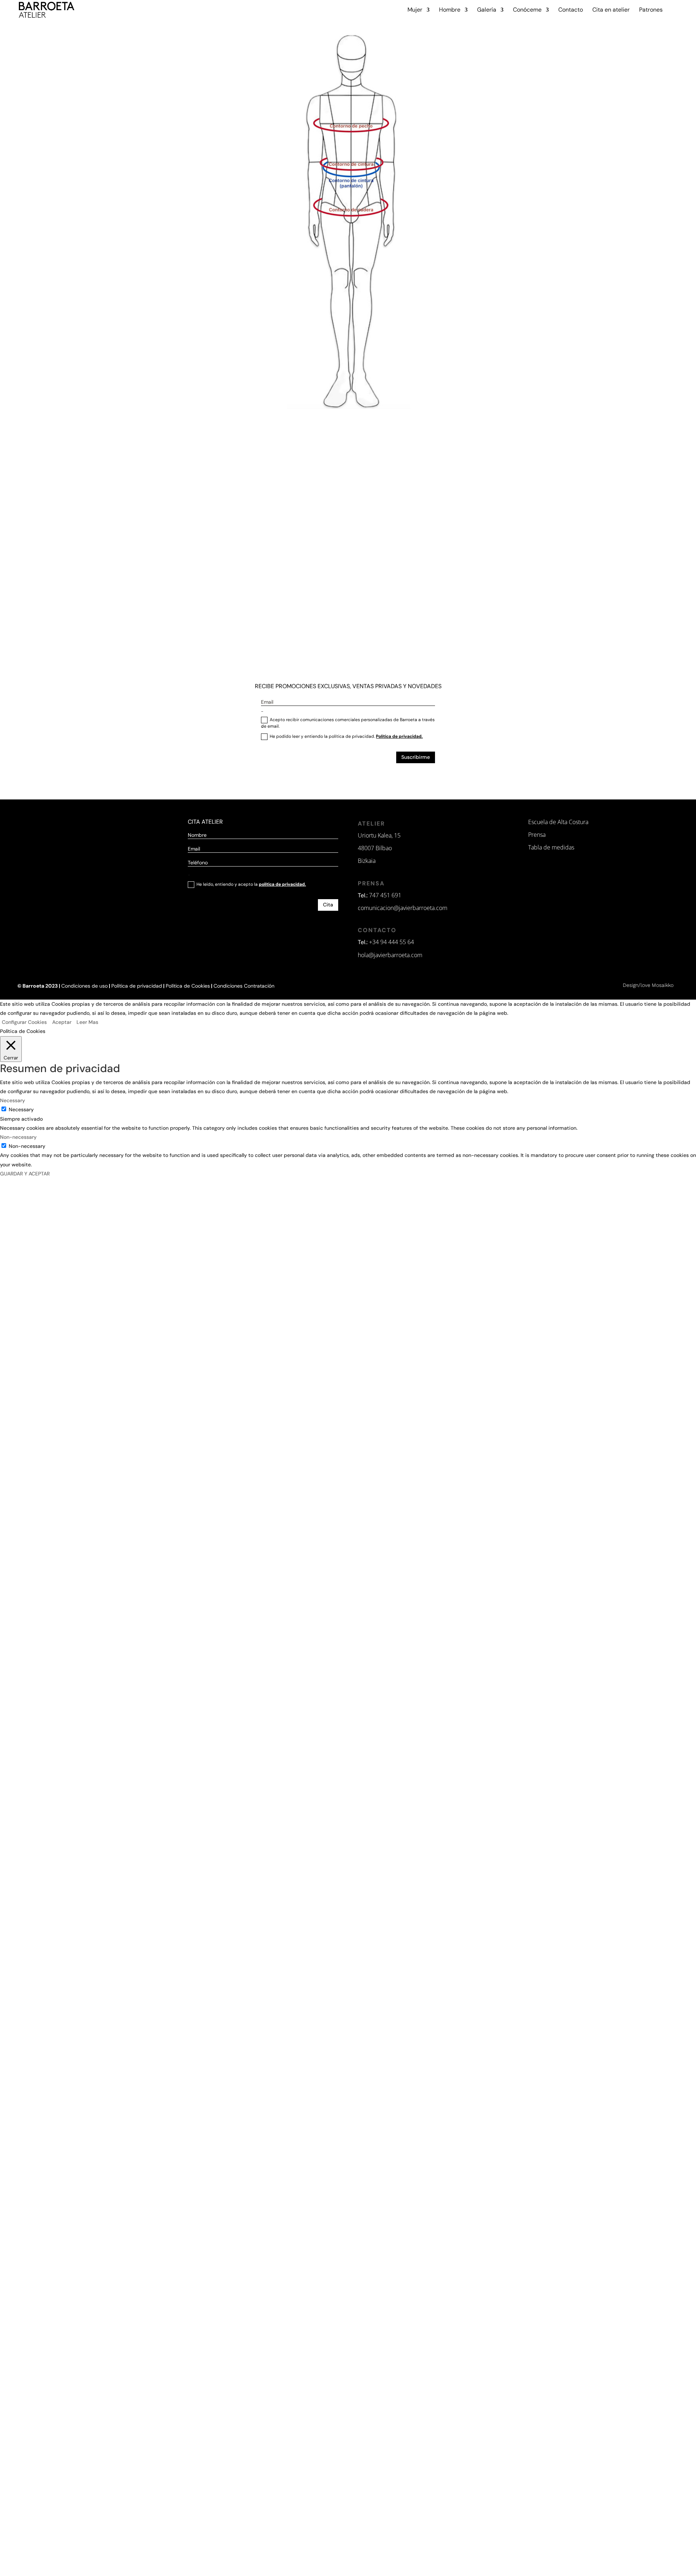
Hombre (450, 10)
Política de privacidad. (399, 736)
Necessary (21, 1109)
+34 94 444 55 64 (391, 942)
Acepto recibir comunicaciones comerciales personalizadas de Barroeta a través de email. (348, 723)
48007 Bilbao (375, 848)
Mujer (415, 10)
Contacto (571, 10)
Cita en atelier (611, 10)
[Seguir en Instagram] (330, 780)
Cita (328, 905)
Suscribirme (416, 757)
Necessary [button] (13, 1100)
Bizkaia (367, 861)
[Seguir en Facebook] (364, 780)
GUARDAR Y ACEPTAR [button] (25, 1174)
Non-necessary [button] (18, 1137)
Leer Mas (87, 1022)
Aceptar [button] (62, 1022)
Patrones (651, 10)
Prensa (537, 835)
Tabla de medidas (551, 847)
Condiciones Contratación (244, 986)
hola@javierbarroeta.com (390, 955)
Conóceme (527, 10)
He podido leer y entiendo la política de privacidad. (346, 736)
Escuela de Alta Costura (558, 822)
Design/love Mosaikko (648, 985)
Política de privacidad (137, 986)
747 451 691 (385, 895)
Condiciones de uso (84, 986)
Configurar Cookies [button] (24, 1022)
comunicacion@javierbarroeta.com (403, 908)
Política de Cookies (188, 986)
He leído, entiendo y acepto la (251, 884)
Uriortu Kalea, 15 (379, 835)
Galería (487, 10)
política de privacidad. (282, 884)
